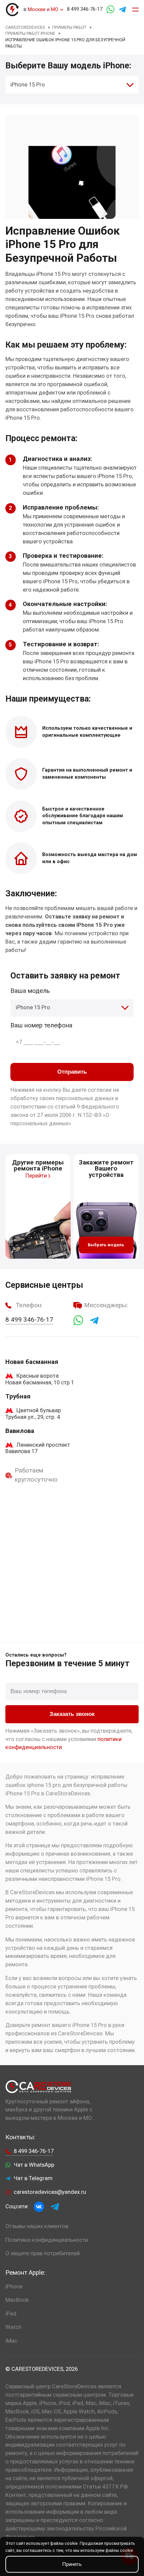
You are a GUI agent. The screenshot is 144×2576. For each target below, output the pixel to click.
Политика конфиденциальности (47, 2240)
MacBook (17, 2300)
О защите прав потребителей (43, 2253)
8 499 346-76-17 (85, 9)
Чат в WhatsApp (34, 2165)
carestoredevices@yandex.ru (50, 2192)
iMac (11, 2341)
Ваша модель (30, 991)
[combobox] (72, 85)
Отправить (72, 1072)
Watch (13, 2327)
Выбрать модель (106, 1245)
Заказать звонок (72, 1714)
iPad (11, 2314)
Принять (72, 2564)
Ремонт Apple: (25, 2273)
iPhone (14, 2287)
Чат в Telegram (33, 2178)
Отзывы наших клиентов (37, 2226)
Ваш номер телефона (41, 1025)
